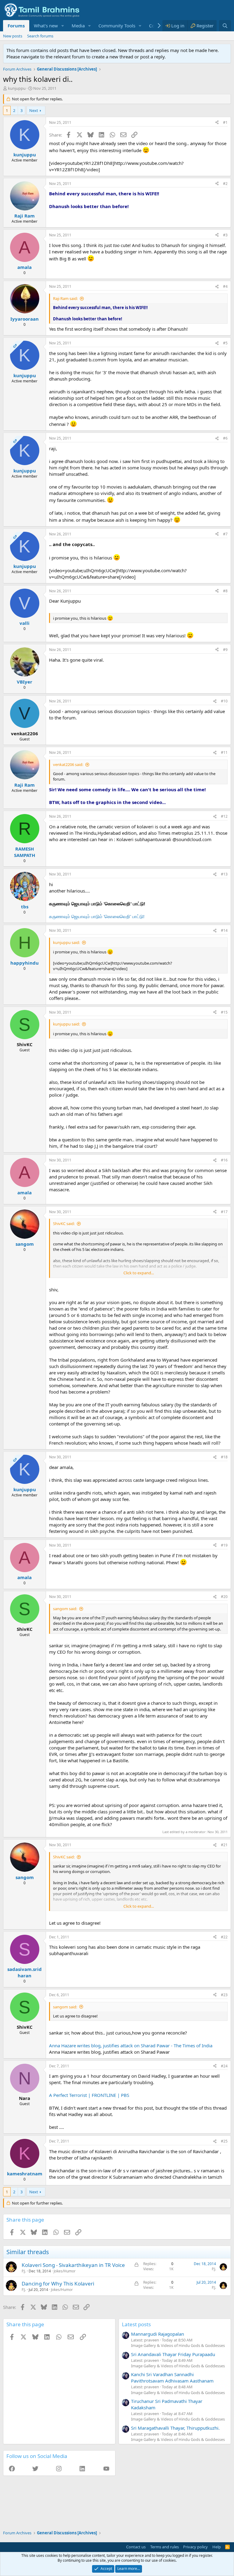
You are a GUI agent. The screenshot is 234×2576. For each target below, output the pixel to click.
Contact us (136, 2547)
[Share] (217, 123)
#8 (225, 591)
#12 (224, 816)
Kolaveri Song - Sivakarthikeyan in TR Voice (73, 2265)
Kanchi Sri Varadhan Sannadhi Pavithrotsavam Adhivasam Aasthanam (172, 2378)
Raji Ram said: (65, 298)
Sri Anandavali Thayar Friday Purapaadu (173, 2354)
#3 (225, 235)
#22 (224, 1937)
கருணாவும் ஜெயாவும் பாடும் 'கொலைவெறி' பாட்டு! (97, 916)
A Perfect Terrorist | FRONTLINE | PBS (89, 2095)
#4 (225, 286)
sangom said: (65, 1609)
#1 (225, 122)
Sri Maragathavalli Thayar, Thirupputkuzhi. (175, 2428)
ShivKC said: (64, 1224)
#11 (224, 752)
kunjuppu (17, 88)
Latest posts (136, 2324)
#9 (225, 650)
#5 (225, 343)
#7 (225, 534)
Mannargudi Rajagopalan (158, 2334)
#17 (224, 1212)
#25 (224, 2141)
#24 (224, 2066)
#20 (224, 1597)
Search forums (40, 36)
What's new (46, 26)
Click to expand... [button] (139, 1273)
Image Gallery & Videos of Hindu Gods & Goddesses (178, 2345)
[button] (63, 26)
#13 (224, 874)
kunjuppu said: (66, 942)
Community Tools (117, 26)
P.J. (24, 2271)
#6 (225, 438)
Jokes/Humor (65, 2271)
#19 (224, 1545)
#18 (224, 1457)
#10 (224, 701)
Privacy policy (195, 2547)
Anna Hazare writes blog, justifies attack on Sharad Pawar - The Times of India (131, 2045)
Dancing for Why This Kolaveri (58, 2284)
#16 (224, 1160)
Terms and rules (165, 2547)
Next (34, 110)
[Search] (225, 26)
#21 (224, 1845)
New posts (13, 36)
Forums (16, 26)
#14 (224, 930)
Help (217, 2547)
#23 (224, 1995)
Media (78, 26)
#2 (225, 184)
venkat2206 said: (68, 764)
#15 (224, 1012)
